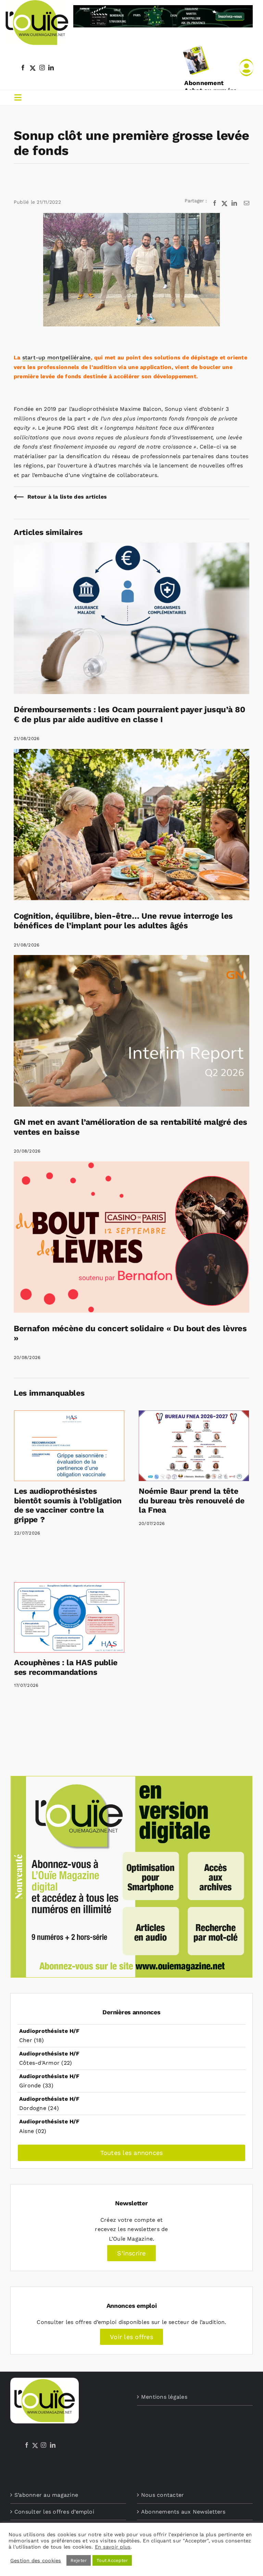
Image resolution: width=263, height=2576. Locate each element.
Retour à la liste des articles (67, 497)
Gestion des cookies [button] (36, 2561)
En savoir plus (113, 2547)
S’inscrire (131, 2253)
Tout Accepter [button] (112, 2560)
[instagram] (42, 68)
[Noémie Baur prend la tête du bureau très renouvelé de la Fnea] (194, 1446)
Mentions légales (164, 2397)
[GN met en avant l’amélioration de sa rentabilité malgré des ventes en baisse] (131, 960)
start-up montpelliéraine (57, 357)
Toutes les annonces (132, 2153)
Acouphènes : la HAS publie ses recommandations (66, 1667)
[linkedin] (51, 68)
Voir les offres (131, 2337)
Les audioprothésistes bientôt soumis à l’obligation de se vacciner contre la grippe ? (68, 1505)
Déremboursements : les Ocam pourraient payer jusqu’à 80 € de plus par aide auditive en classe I (129, 714)
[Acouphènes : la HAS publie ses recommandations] (69, 1617)
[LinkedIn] (53, 2445)
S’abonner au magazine (46, 2495)
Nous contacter (162, 2495)
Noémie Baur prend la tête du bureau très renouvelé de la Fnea (192, 1501)
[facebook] (23, 68)
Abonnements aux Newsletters (183, 2512)
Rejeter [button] (79, 2560)
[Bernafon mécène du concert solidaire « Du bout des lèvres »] (131, 1166)
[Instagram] (43, 2445)
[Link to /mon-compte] (246, 68)
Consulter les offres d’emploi (54, 2512)
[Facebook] (27, 2445)
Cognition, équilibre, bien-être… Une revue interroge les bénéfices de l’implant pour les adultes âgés (123, 921)
